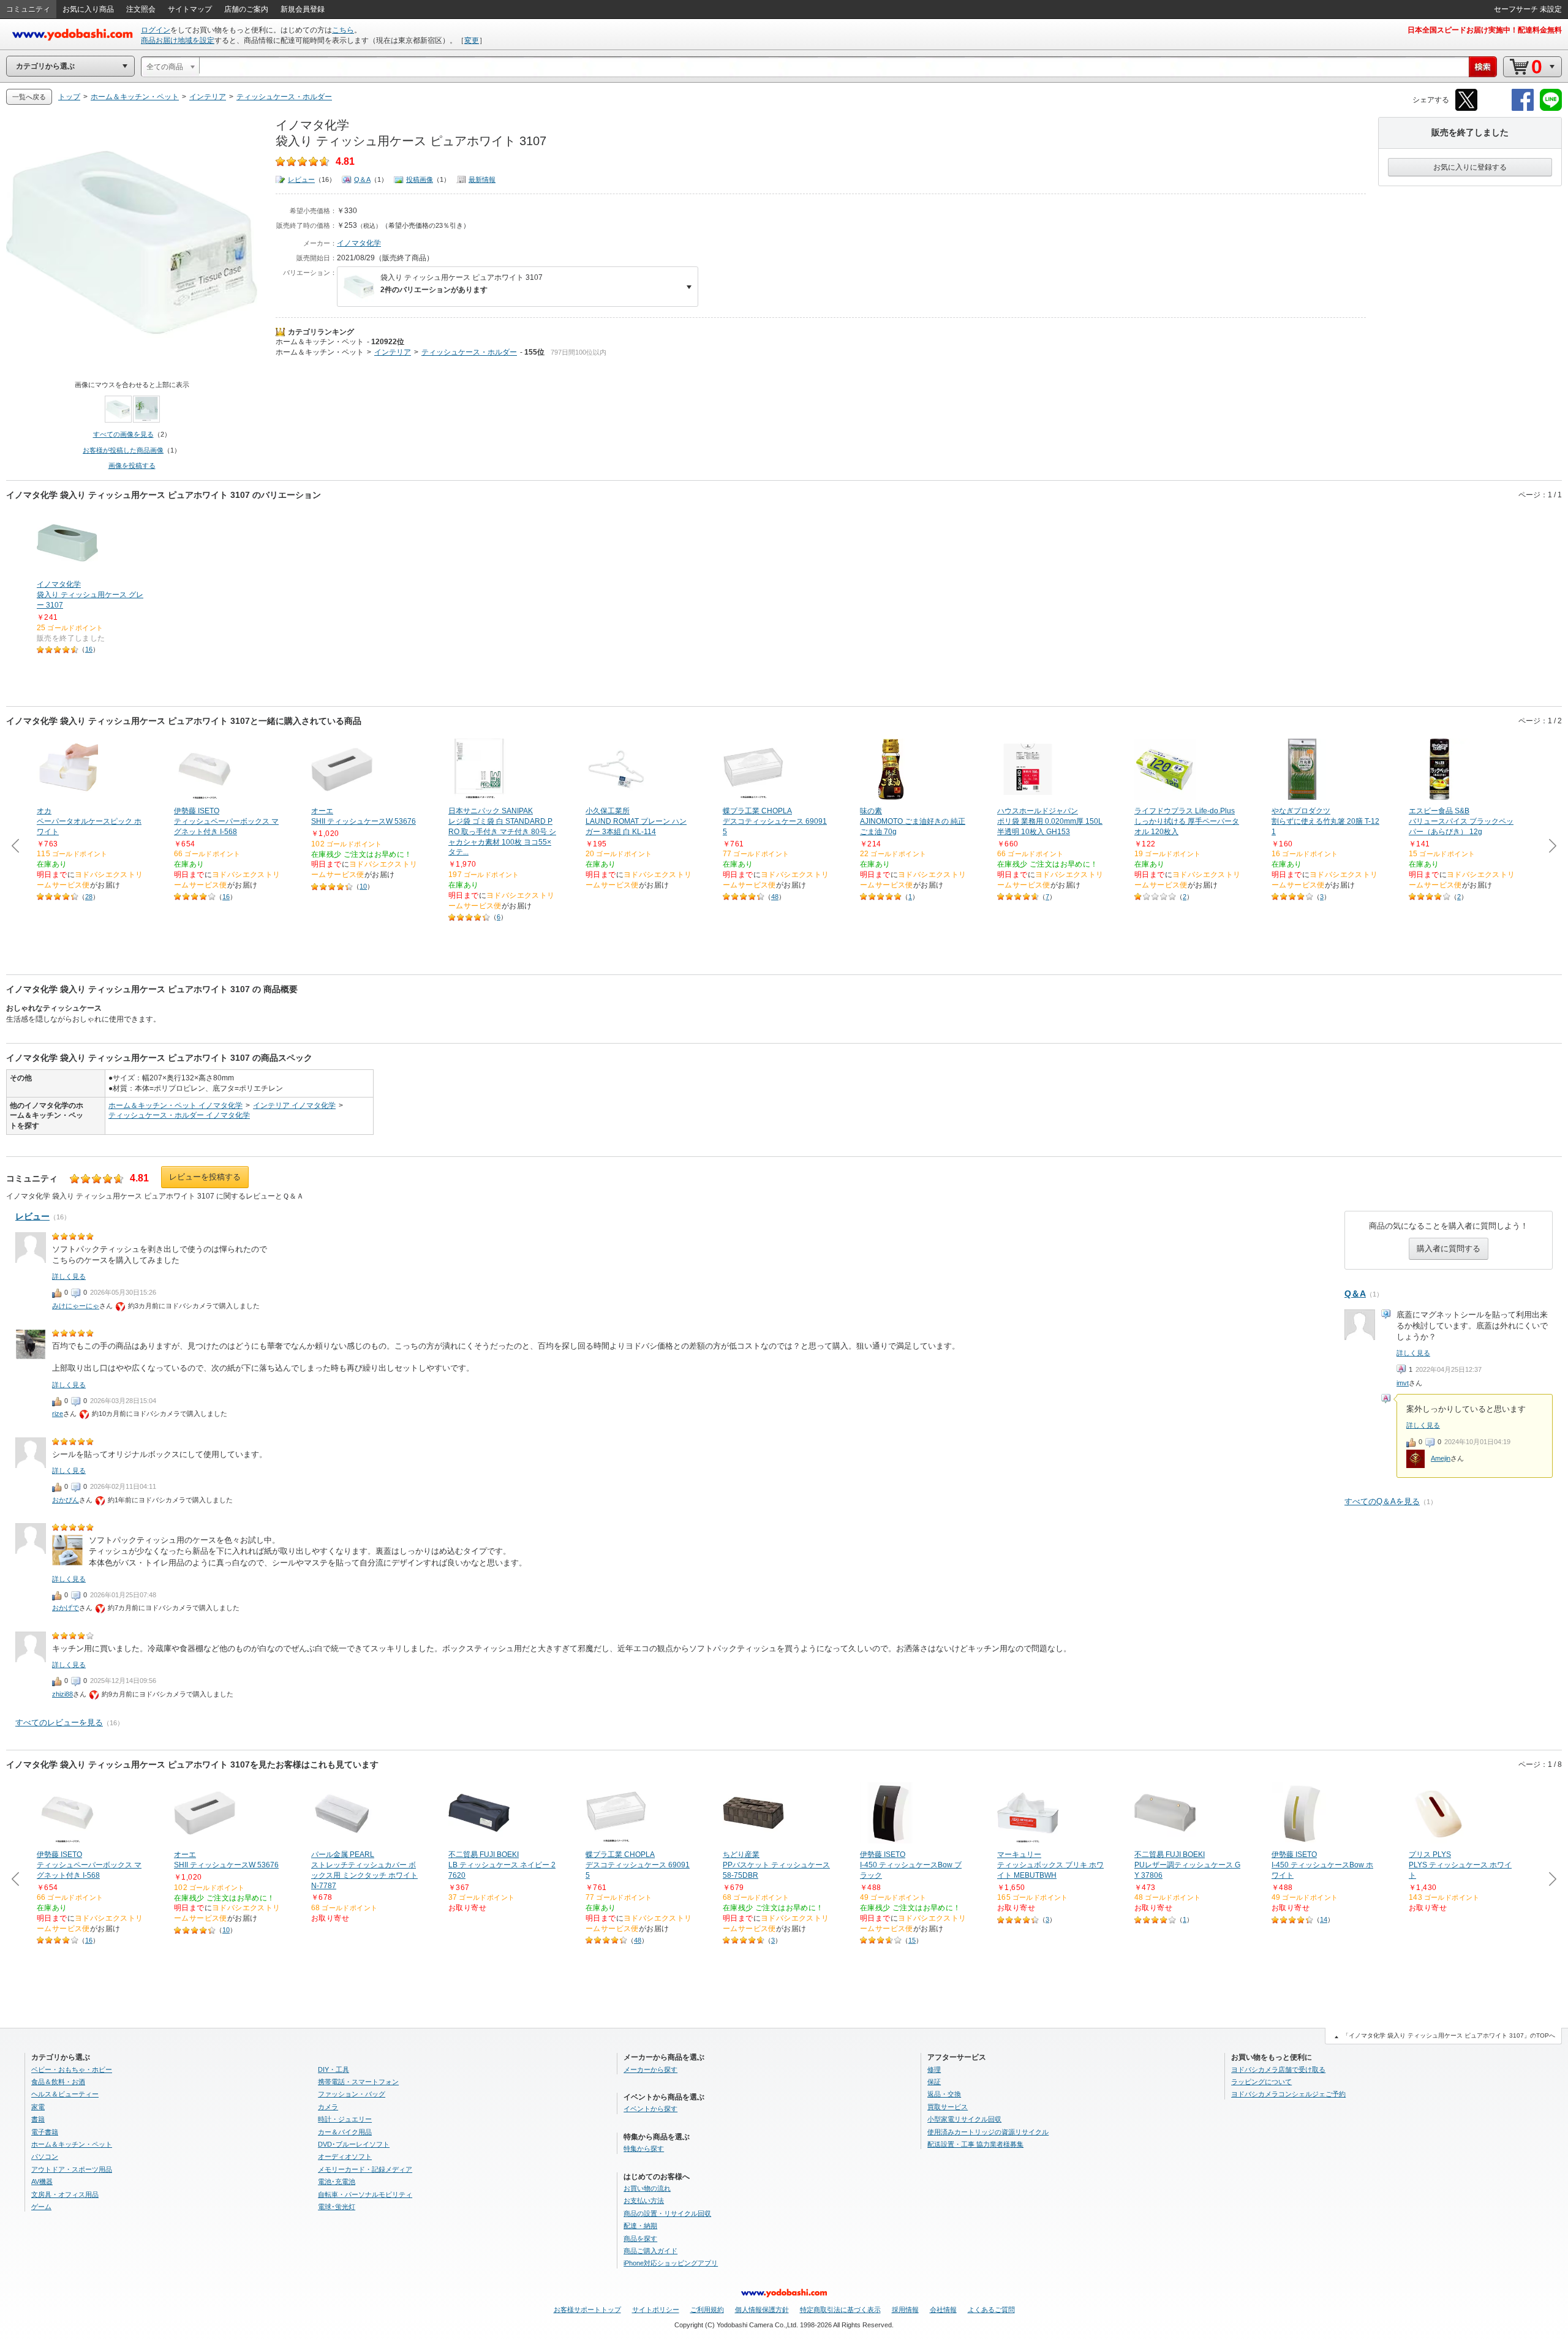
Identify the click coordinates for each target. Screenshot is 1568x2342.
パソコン (45, 2156)
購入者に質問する (1449, 1248)
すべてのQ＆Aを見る (1382, 1501)
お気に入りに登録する (1470, 167)
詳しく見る (1413, 1353)
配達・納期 (640, 2226)
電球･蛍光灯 (337, 2207)
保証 (934, 2082)
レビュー (301, 179)
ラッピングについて (1261, 2082)
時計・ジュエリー (345, 2119)
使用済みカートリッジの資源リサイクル (988, 2132)
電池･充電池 (337, 2182)
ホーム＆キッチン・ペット (320, 342)
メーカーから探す (650, 2069)
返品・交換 (944, 2094)
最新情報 (482, 179)
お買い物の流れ (647, 2188)
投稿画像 (420, 179)
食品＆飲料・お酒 (58, 2082)
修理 (934, 2069)
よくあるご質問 (991, 2310)
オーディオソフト (345, 2156)
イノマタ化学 (359, 243)
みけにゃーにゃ (76, 1306)
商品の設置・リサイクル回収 (667, 2213)
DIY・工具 (334, 2069)
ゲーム (41, 2207)
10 (363, 886)
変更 (472, 40)
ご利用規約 (707, 2310)
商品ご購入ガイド (650, 2251)
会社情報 (943, 2310)
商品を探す (640, 2238)
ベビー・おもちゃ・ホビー (72, 2069)
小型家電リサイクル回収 (964, 2119)
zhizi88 (62, 1694)
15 (912, 1940)
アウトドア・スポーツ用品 (72, 2169)
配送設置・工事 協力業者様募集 (975, 2144)
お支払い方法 (644, 2201)
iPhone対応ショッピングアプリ (671, 2263)
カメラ (328, 2107)
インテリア (393, 352)
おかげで (66, 1608)
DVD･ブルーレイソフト (354, 2144)
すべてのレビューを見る (59, 1723)
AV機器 (42, 2182)
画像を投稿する (132, 465)
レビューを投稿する (205, 1177)
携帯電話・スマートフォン (358, 2082)
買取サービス (948, 2107)
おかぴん (66, 1500)
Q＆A (362, 179)
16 (89, 649)
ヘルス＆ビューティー (65, 2094)
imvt (1403, 1383)
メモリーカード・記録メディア (365, 2169)
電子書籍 (45, 2132)
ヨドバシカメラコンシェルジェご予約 (1288, 2094)
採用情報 (905, 2310)
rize (58, 1414)
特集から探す (644, 2148)
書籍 (38, 2119)
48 (775, 897)
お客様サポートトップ (587, 2310)
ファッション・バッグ (352, 2094)
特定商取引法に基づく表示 (840, 2310)
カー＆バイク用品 (345, 2132)
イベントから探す (650, 2109)
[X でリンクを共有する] (1466, 109)
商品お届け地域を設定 (178, 40)
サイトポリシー (656, 2310)
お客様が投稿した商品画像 (123, 450)
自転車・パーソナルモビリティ (365, 2194)
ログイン (156, 30)
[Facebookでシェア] (1523, 109)
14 (1324, 1919)
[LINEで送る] (1551, 109)
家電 (38, 2107)
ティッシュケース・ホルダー (469, 352)
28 (89, 897)
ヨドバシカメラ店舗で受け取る (1278, 2069)
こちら (343, 30)
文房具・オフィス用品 (65, 2194)
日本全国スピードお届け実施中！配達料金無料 (1485, 30)
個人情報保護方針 (762, 2310)
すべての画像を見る (123, 434)
